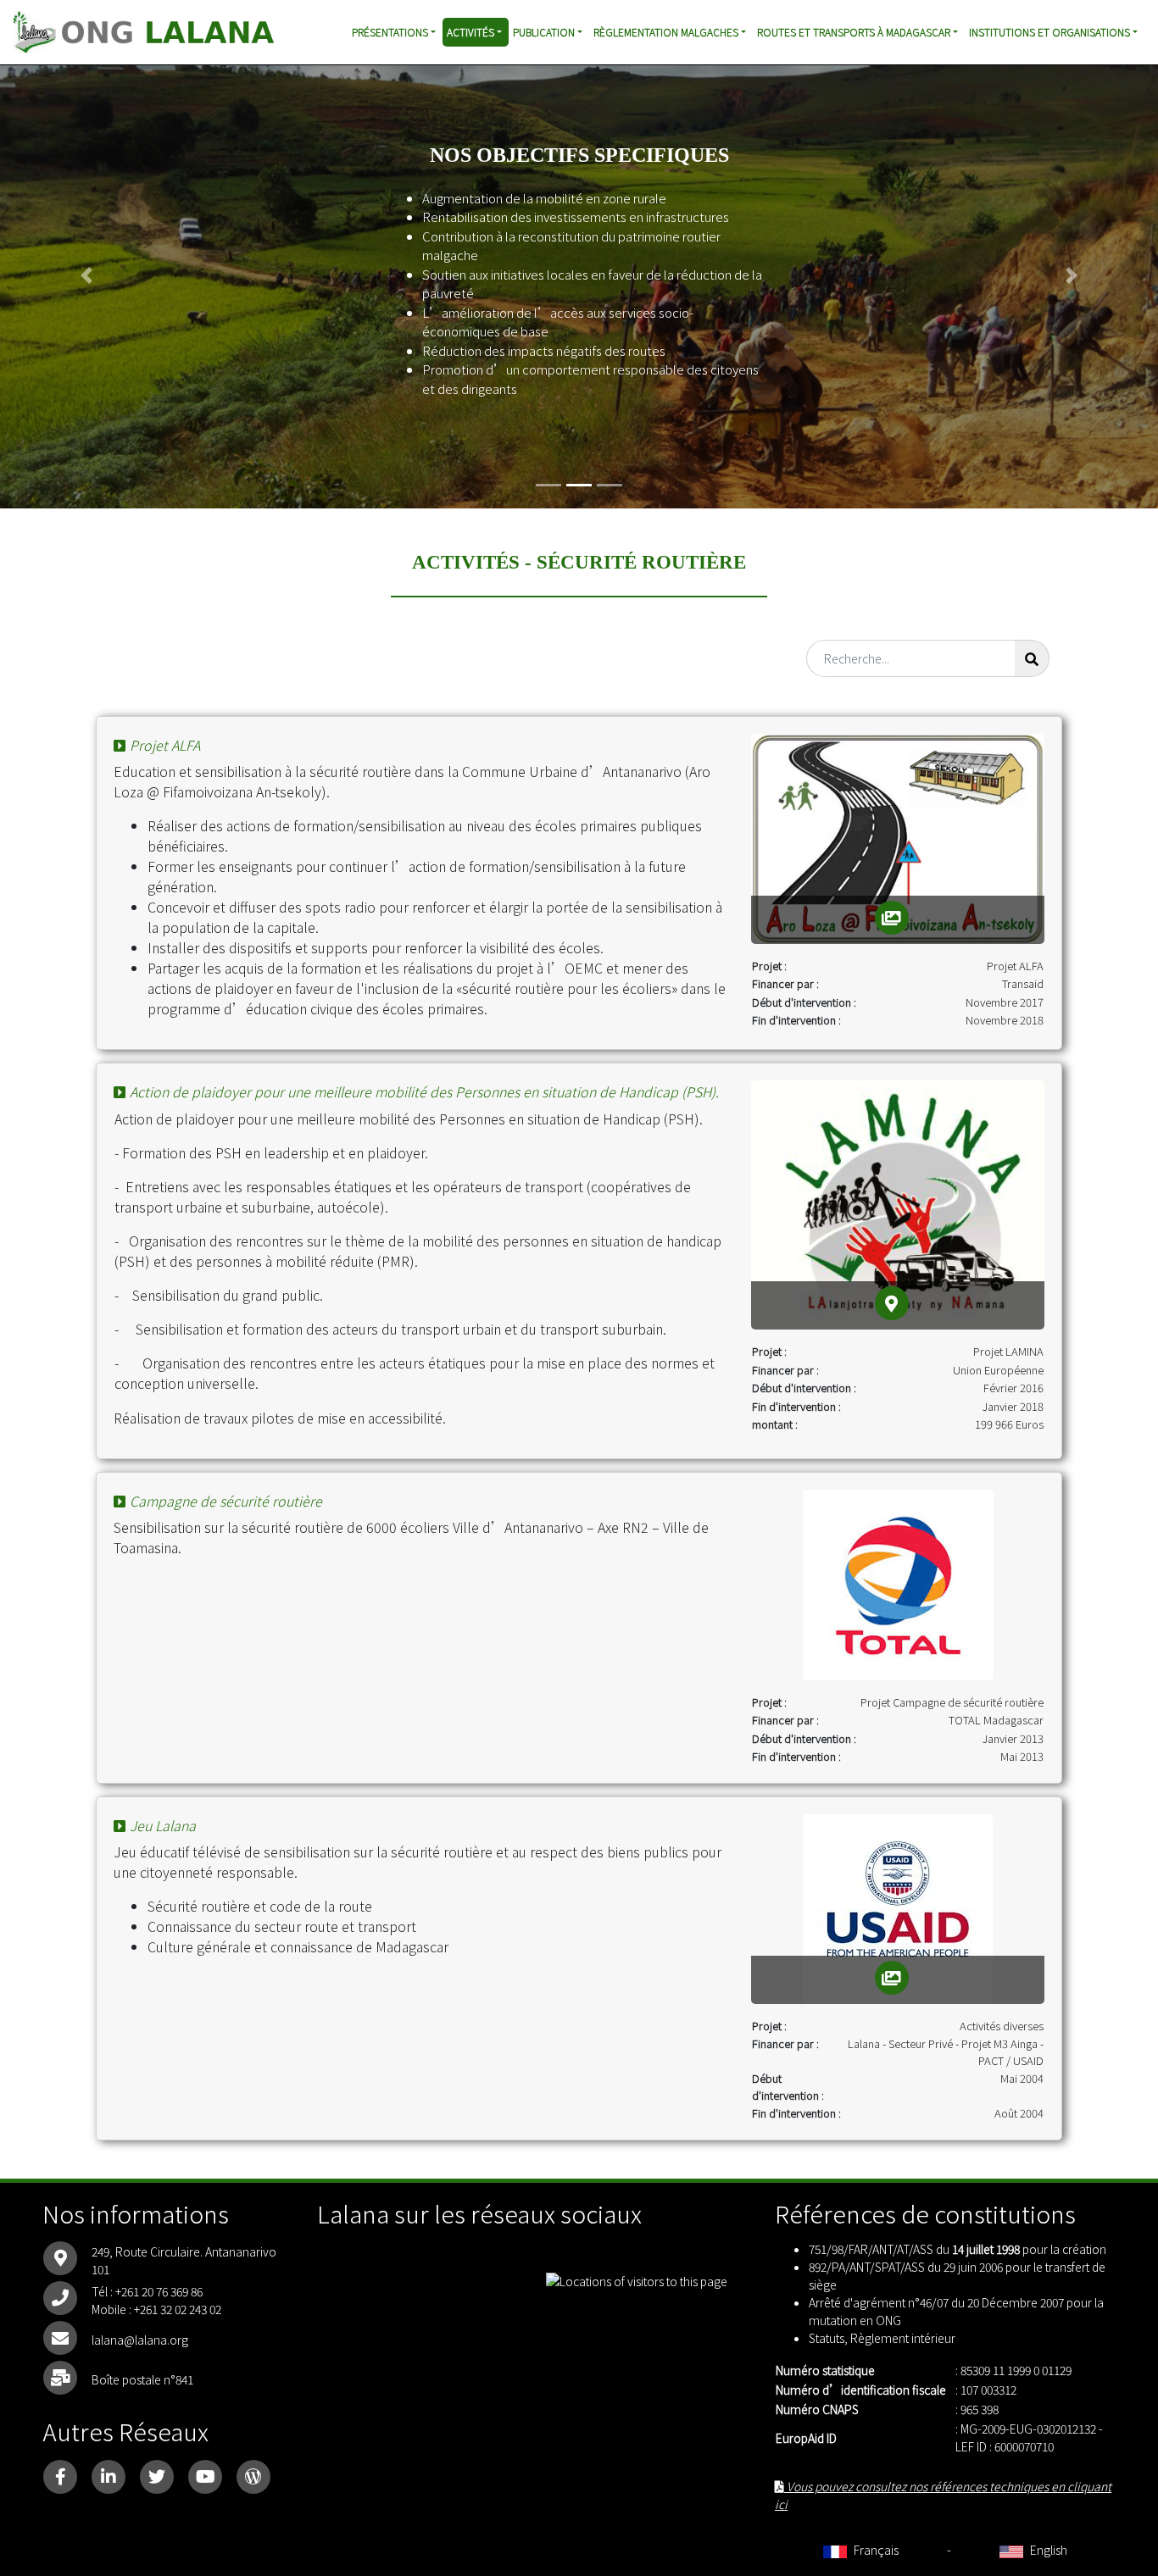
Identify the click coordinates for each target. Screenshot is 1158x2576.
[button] (87, 275)
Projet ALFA (165, 745)
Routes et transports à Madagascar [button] (854, 32)
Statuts (827, 2338)
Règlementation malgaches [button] (666, 32)
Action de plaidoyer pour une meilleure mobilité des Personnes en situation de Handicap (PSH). (424, 1091)
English (1047, 2550)
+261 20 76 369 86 (159, 2291)
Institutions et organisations (1049, 32)
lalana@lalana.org (140, 2340)
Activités (470, 32)
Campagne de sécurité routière (226, 1501)
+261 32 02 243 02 (178, 2309)
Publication (544, 32)
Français (875, 2550)
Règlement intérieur (903, 2338)
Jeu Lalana (163, 1825)
